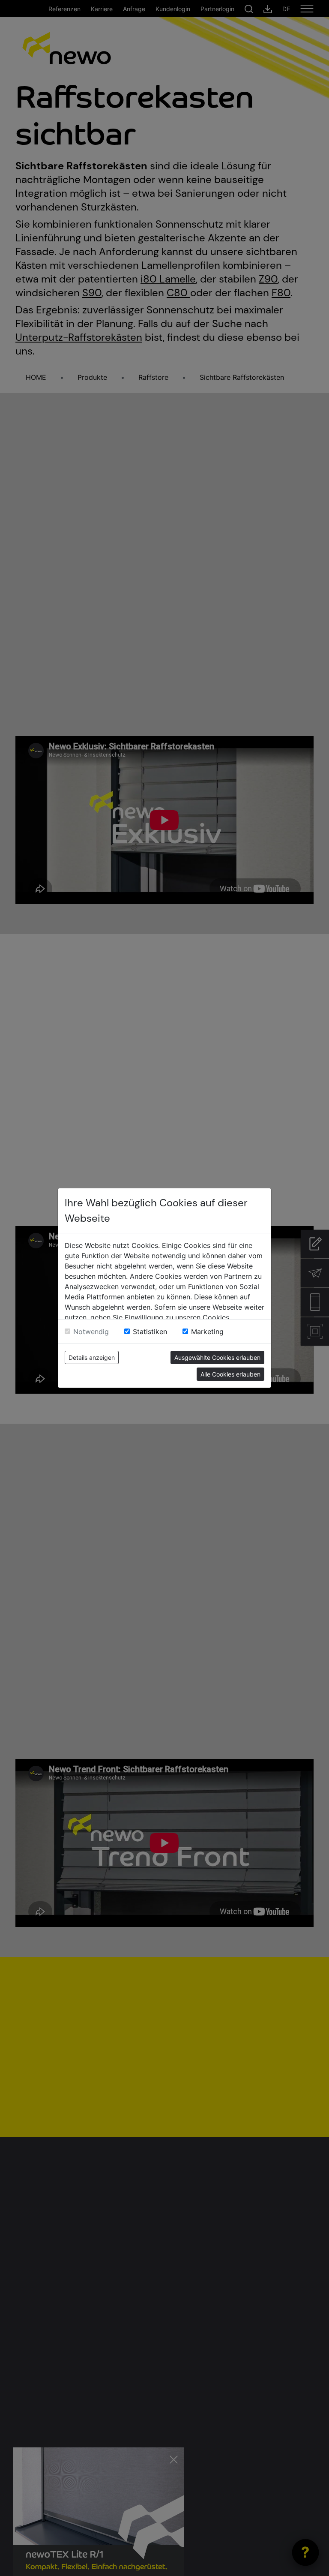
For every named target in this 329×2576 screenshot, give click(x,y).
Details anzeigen (92, 1357)
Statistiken (150, 1332)
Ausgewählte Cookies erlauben (217, 1357)
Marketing (207, 1332)
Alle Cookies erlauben (230, 1374)
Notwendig (91, 1332)
